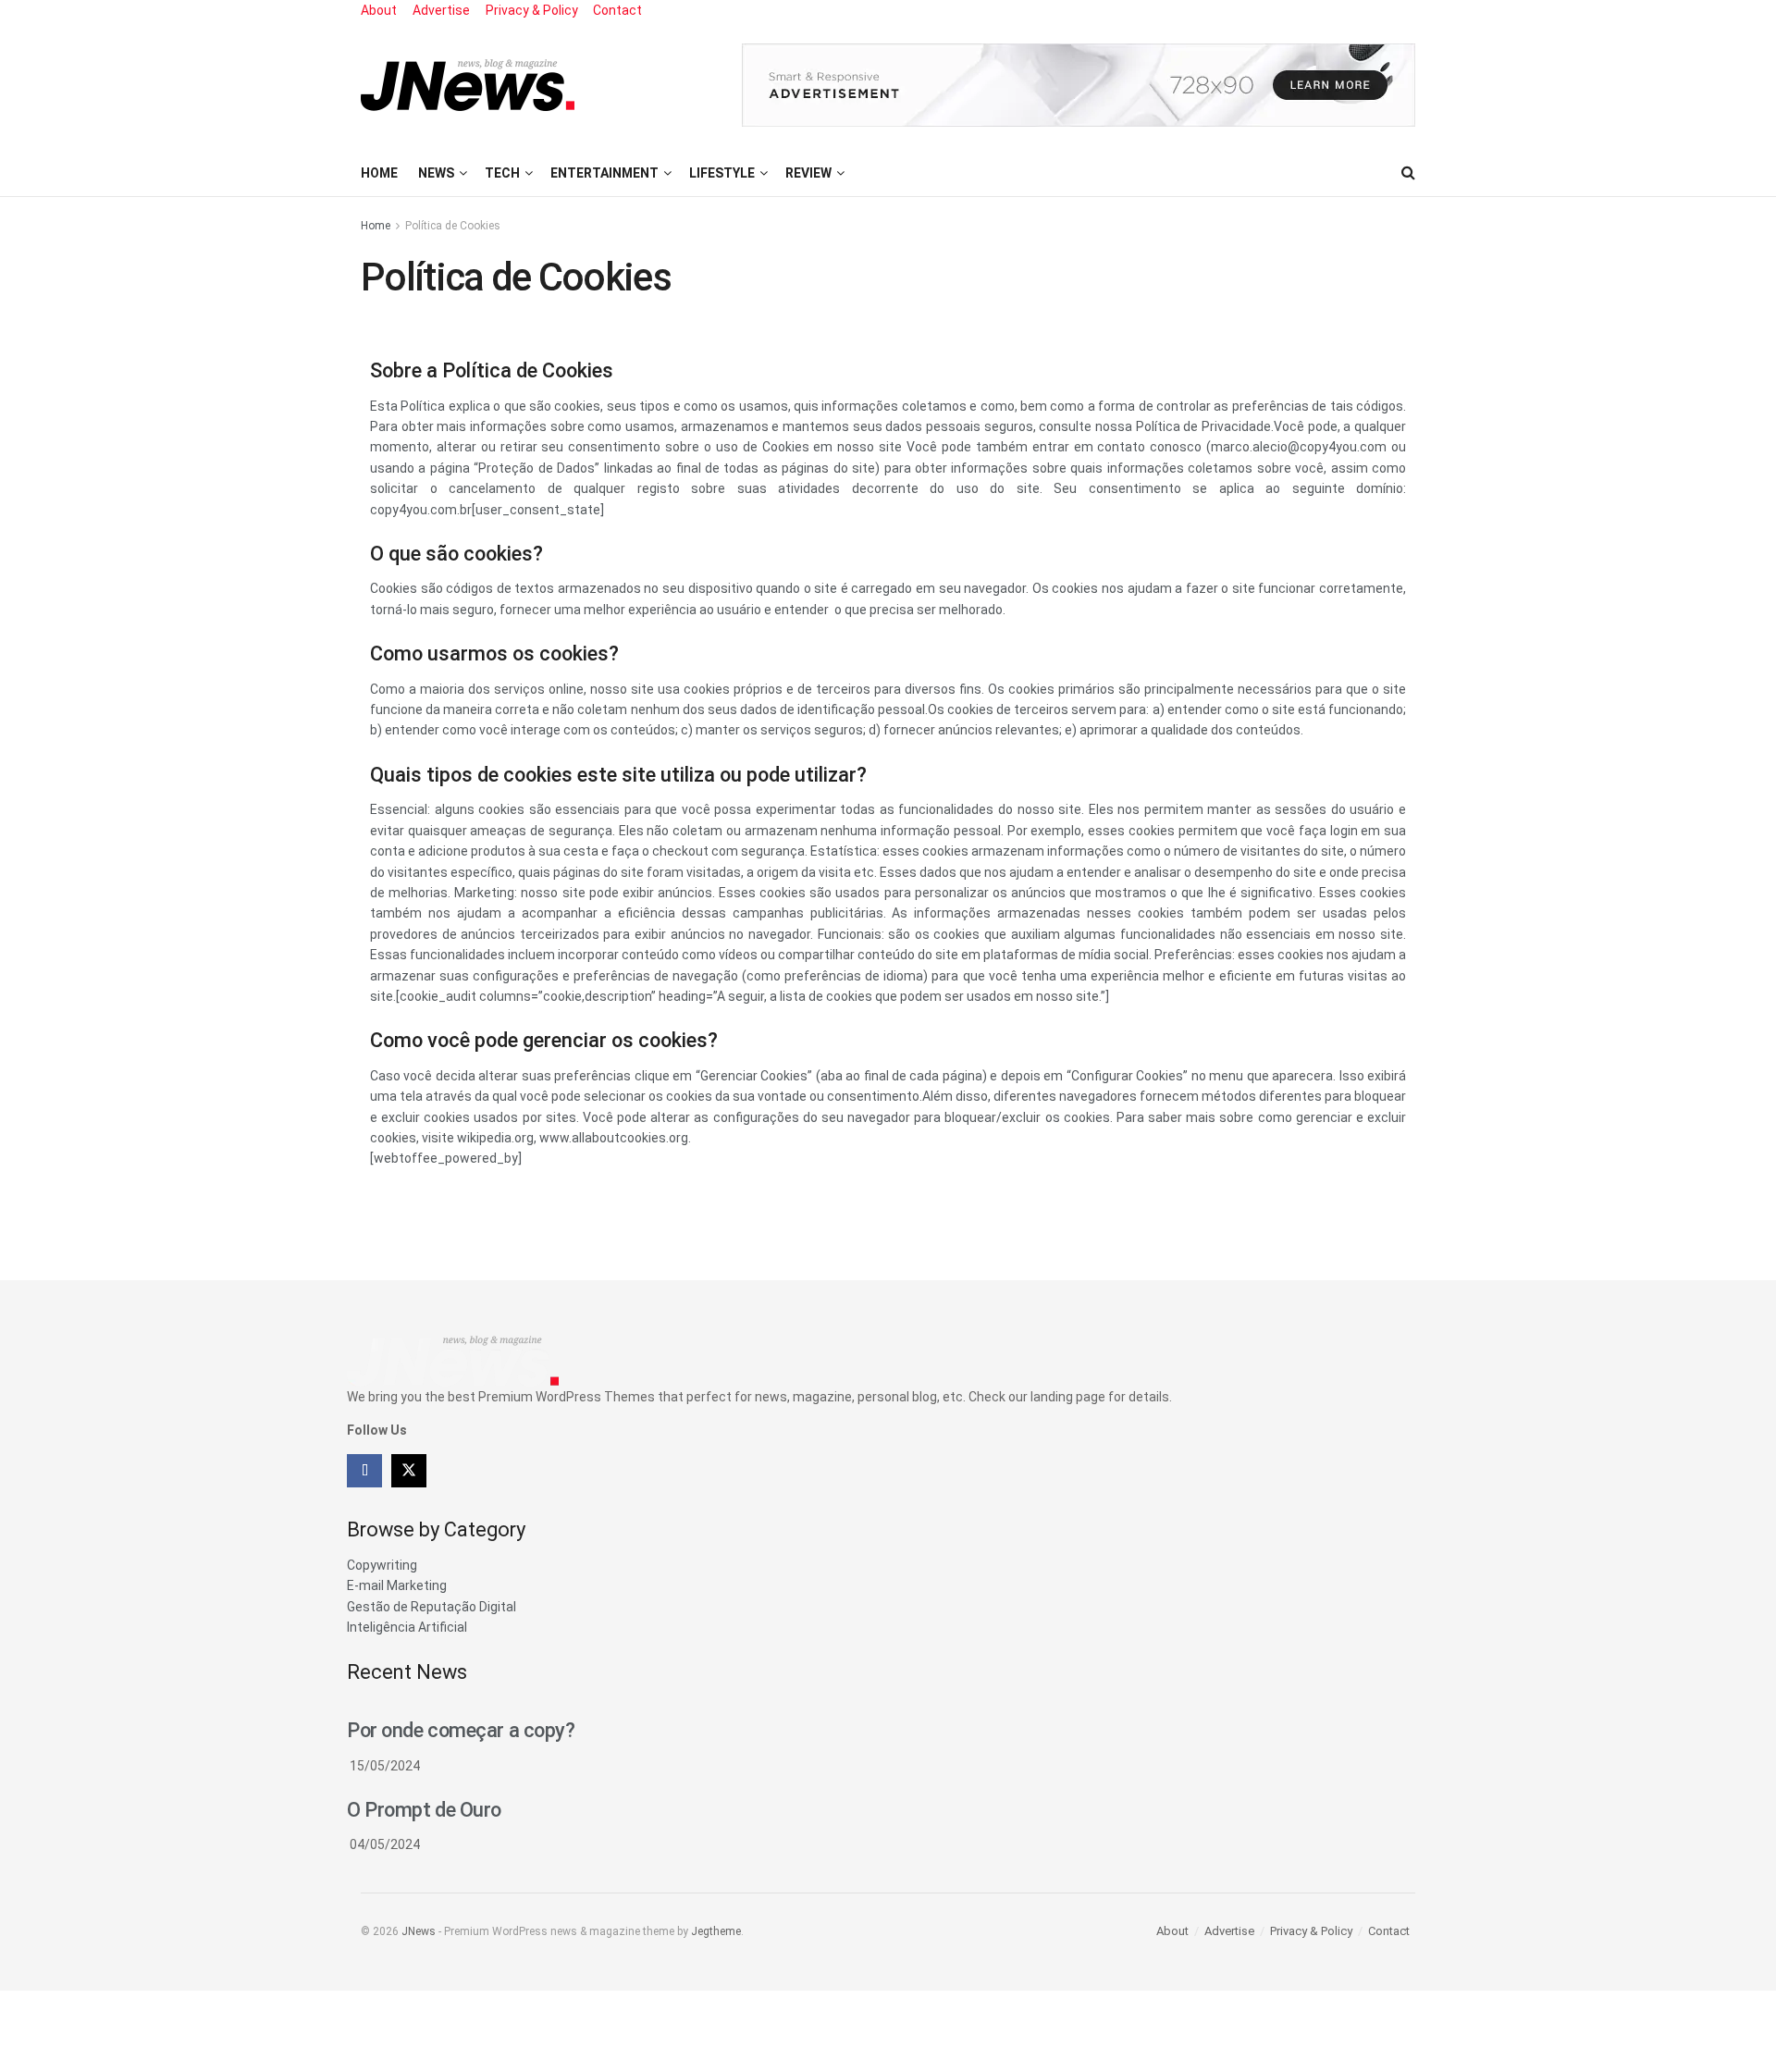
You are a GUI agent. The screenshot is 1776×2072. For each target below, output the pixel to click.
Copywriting (382, 1565)
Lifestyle (722, 173)
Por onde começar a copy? (461, 1730)
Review (808, 173)
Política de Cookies (453, 226)
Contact (617, 10)
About (379, 10)
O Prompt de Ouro (424, 1810)
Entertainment (604, 173)
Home (379, 173)
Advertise (441, 10)
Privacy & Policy (532, 10)
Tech (502, 173)
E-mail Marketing (397, 1585)
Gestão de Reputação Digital (432, 1607)
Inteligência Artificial (407, 1627)
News (436, 173)
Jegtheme (716, 1931)
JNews (419, 1931)
